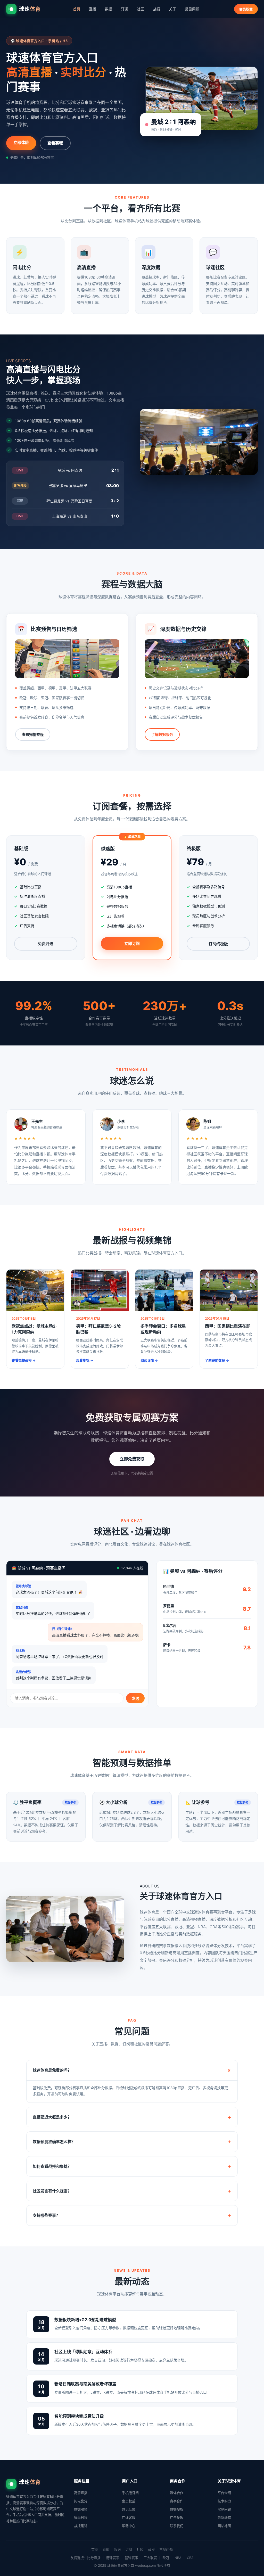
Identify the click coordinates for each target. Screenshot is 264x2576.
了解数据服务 (162, 734)
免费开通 (46, 944)
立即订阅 (132, 943)
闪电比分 (81, 2501)
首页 (77, 9)
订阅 (125, 9)
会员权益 (246, 9)
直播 (93, 9)
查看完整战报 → (24, 1360)
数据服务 (81, 2509)
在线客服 (129, 2517)
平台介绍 (224, 2493)
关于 (172, 9)
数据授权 (177, 2509)
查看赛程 (55, 143)
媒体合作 (177, 2493)
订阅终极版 (218, 944)
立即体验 (21, 142)
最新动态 (224, 2517)
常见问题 (192, 9)
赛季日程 (81, 2517)
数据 (109, 9)
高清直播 (81, 2493)
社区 (141, 9)
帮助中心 (129, 2526)
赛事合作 (177, 2501)
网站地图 (224, 2526)
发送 (135, 1698)
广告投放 (177, 2517)
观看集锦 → (85, 1360)
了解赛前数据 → (217, 1360)
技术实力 (224, 2501)
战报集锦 (81, 2526)
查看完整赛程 (33, 734)
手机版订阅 (130, 2493)
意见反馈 (129, 2509)
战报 (156, 9)
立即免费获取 (132, 1459)
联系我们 (177, 2526)
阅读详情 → (149, 1360)
